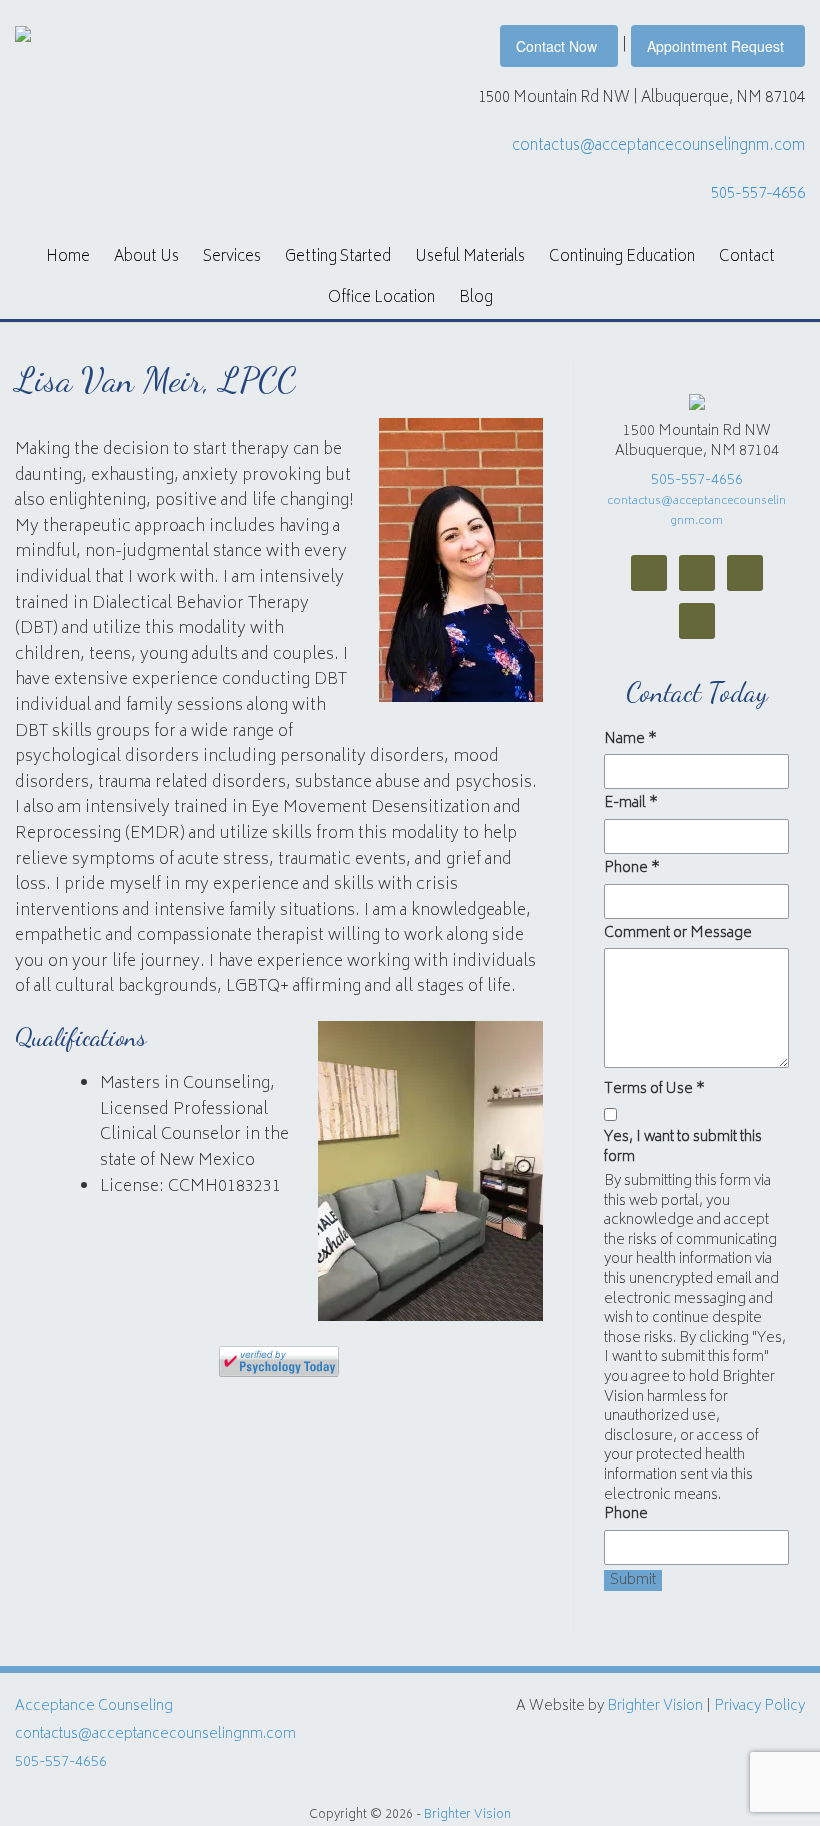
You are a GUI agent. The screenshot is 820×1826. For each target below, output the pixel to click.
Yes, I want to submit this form (683, 1147)
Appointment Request (715, 46)
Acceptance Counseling (94, 1706)
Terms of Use (654, 1090)
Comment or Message (678, 934)
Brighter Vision (655, 1706)
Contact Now (556, 46)
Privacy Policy (759, 1706)
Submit (633, 1581)
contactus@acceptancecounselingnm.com (658, 146)
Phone (632, 869)
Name (630, 740)
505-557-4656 (758, 194)
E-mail (631, 804)
